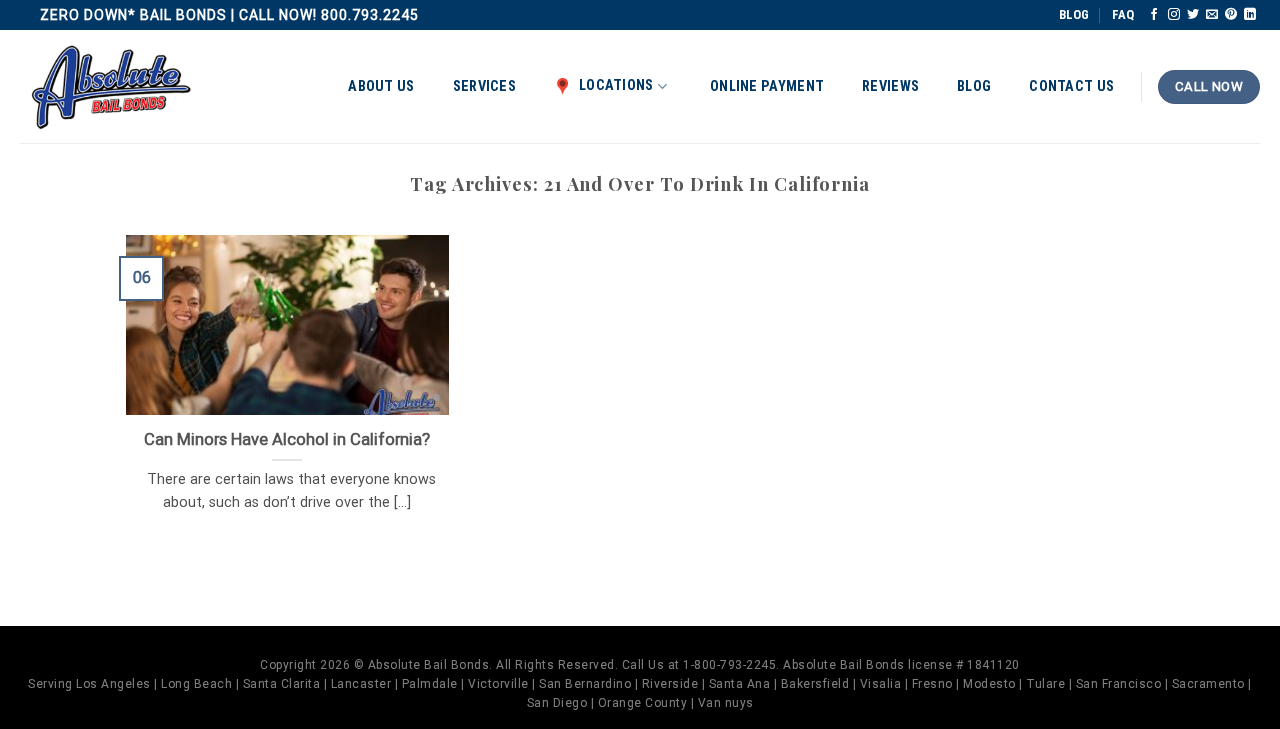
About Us (381, 86)
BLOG (1074, 14)
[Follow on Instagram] (1174, 15)
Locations (616, 85)
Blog (974, 86)
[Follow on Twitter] (1193, 15)
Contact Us (1071, 86)
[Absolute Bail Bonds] (112, 87)
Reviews (890, 86)
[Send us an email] (1212, 15)
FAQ (1123, 14)
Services (484, 86)
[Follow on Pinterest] (1231, 15)
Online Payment (767, 86)
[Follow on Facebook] (1154, 15)
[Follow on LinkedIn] (1250, 15)
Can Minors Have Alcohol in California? (287, 439)
